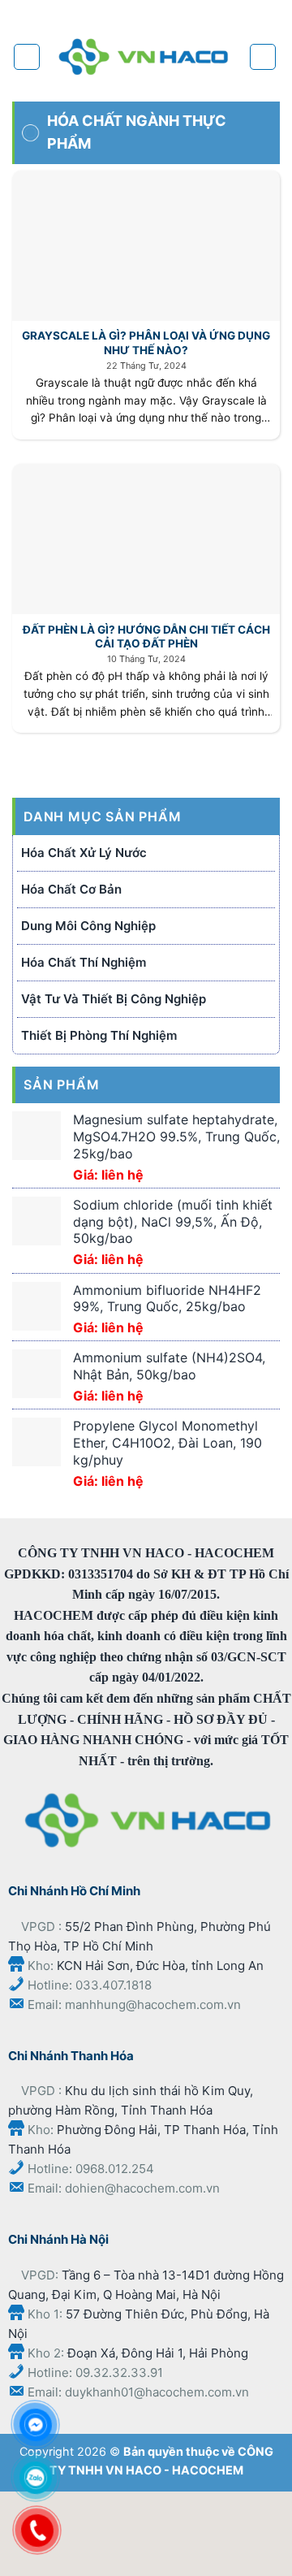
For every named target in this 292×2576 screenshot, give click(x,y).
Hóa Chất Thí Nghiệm (84, 962)
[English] (192, 12)
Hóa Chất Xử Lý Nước (84, 853)
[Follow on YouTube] (117, 14)
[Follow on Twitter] (91, 14)
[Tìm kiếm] (263, 57)
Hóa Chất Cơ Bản (71, 889)
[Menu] (27, 57)
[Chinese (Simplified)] (159, 12)
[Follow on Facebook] (64, 14)
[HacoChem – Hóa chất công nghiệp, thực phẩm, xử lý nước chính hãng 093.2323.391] (144, 57)
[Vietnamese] (225, 12)
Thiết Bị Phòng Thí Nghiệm (99, 1035)
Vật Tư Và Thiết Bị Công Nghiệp (114, 999)
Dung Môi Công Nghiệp (88, 926)
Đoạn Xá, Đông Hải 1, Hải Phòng (158, 2353)
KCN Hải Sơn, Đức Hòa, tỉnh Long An (160, 1966)
